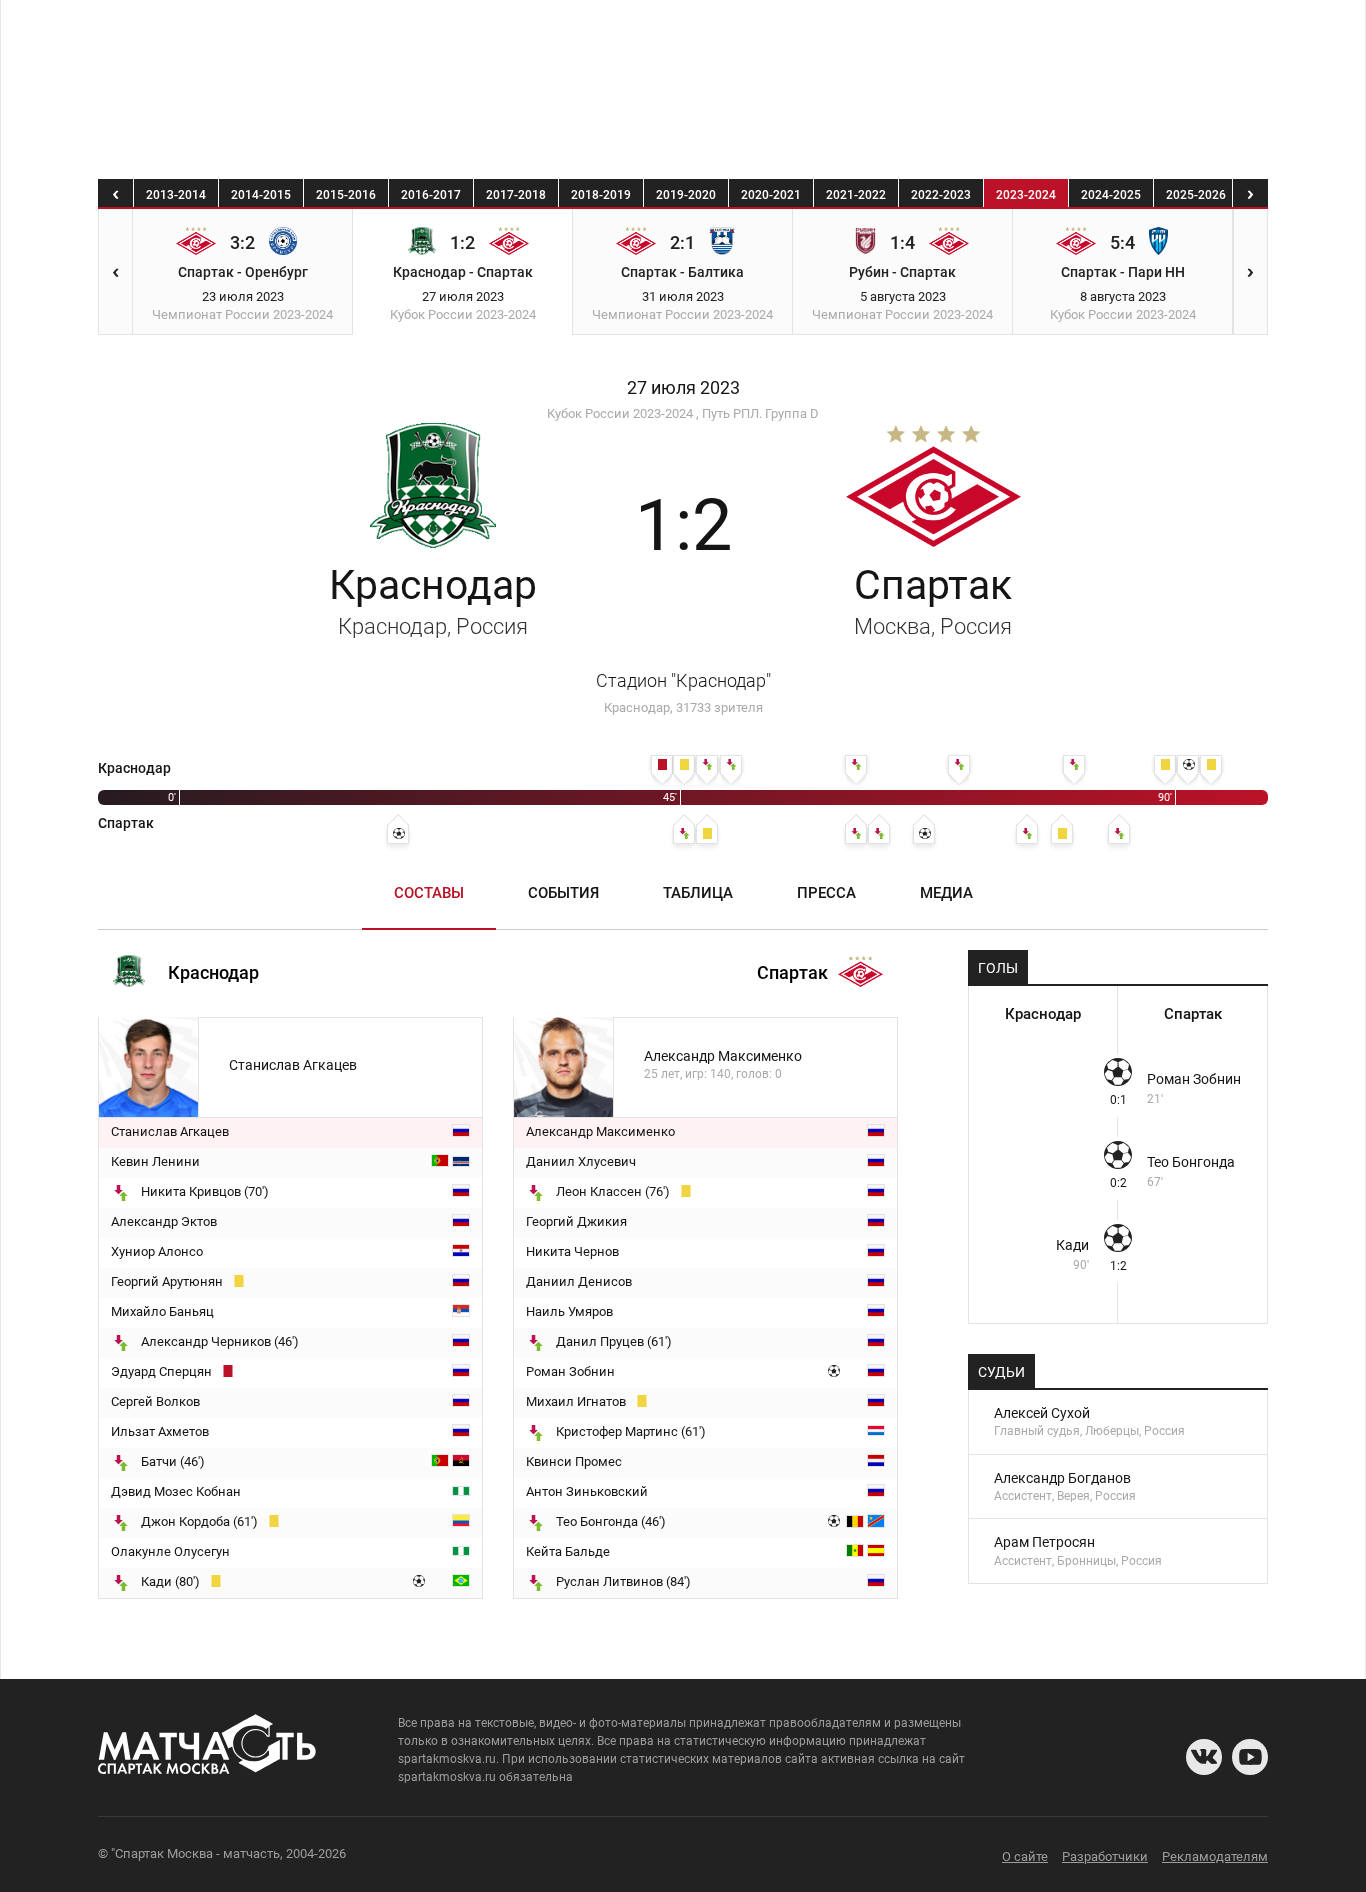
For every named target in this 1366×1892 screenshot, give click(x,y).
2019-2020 (686, 195)
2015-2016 (346, 195)
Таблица (698, 893)
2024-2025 (1111, 195)
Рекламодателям (1215, 1856)
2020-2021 (771, 195)
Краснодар (433, 600)
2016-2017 (431, 195)
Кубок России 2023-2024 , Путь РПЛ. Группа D (683, 413)
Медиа (946, 893)
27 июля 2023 (683, 388)
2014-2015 (261, 195)
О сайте (1025, 1856)
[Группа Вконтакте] (1204, 1757)
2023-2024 (1026, 195)
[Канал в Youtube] (1250, 1757)
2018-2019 (601, 195)
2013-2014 (176, 195)
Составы (429, 893)
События (563, 893)
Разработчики (1105, 1856)
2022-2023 (941, 195)
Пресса (826, 893)
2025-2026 (1196, 195)
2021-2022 (856, 195)
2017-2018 (516, 195)
